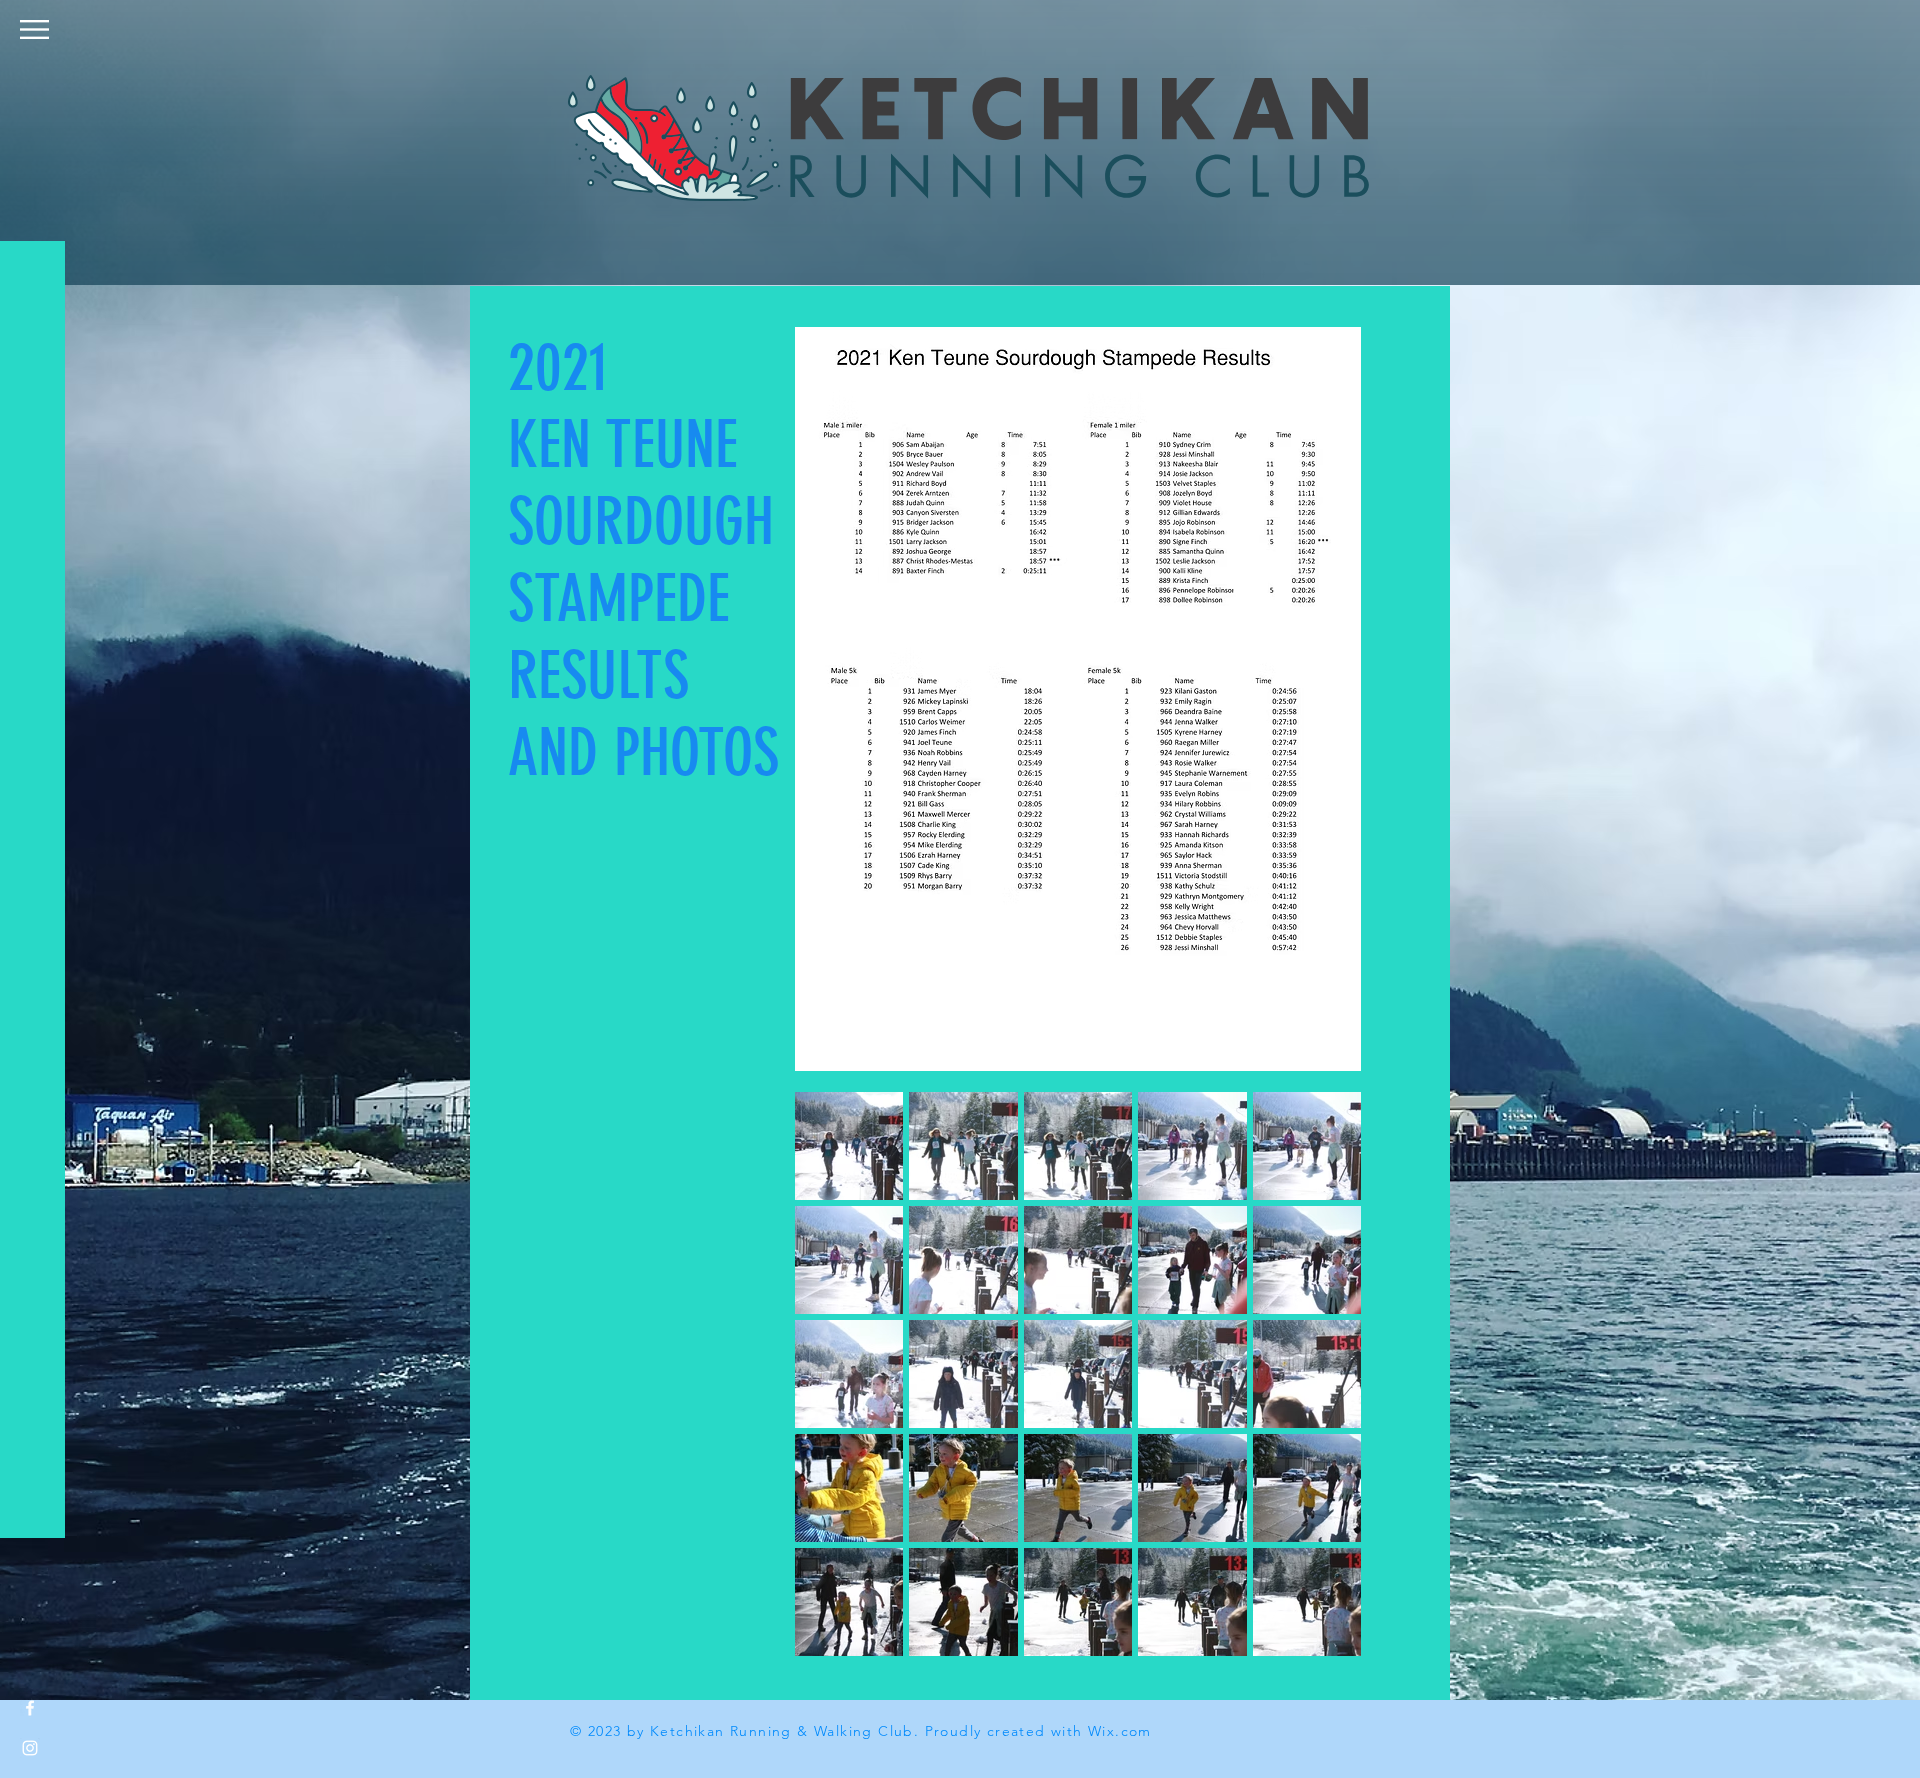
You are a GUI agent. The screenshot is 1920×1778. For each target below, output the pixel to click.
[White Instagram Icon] (30, 1748)
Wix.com (1120, 1731)
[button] (34, 29)
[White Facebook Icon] (30, 1708)
